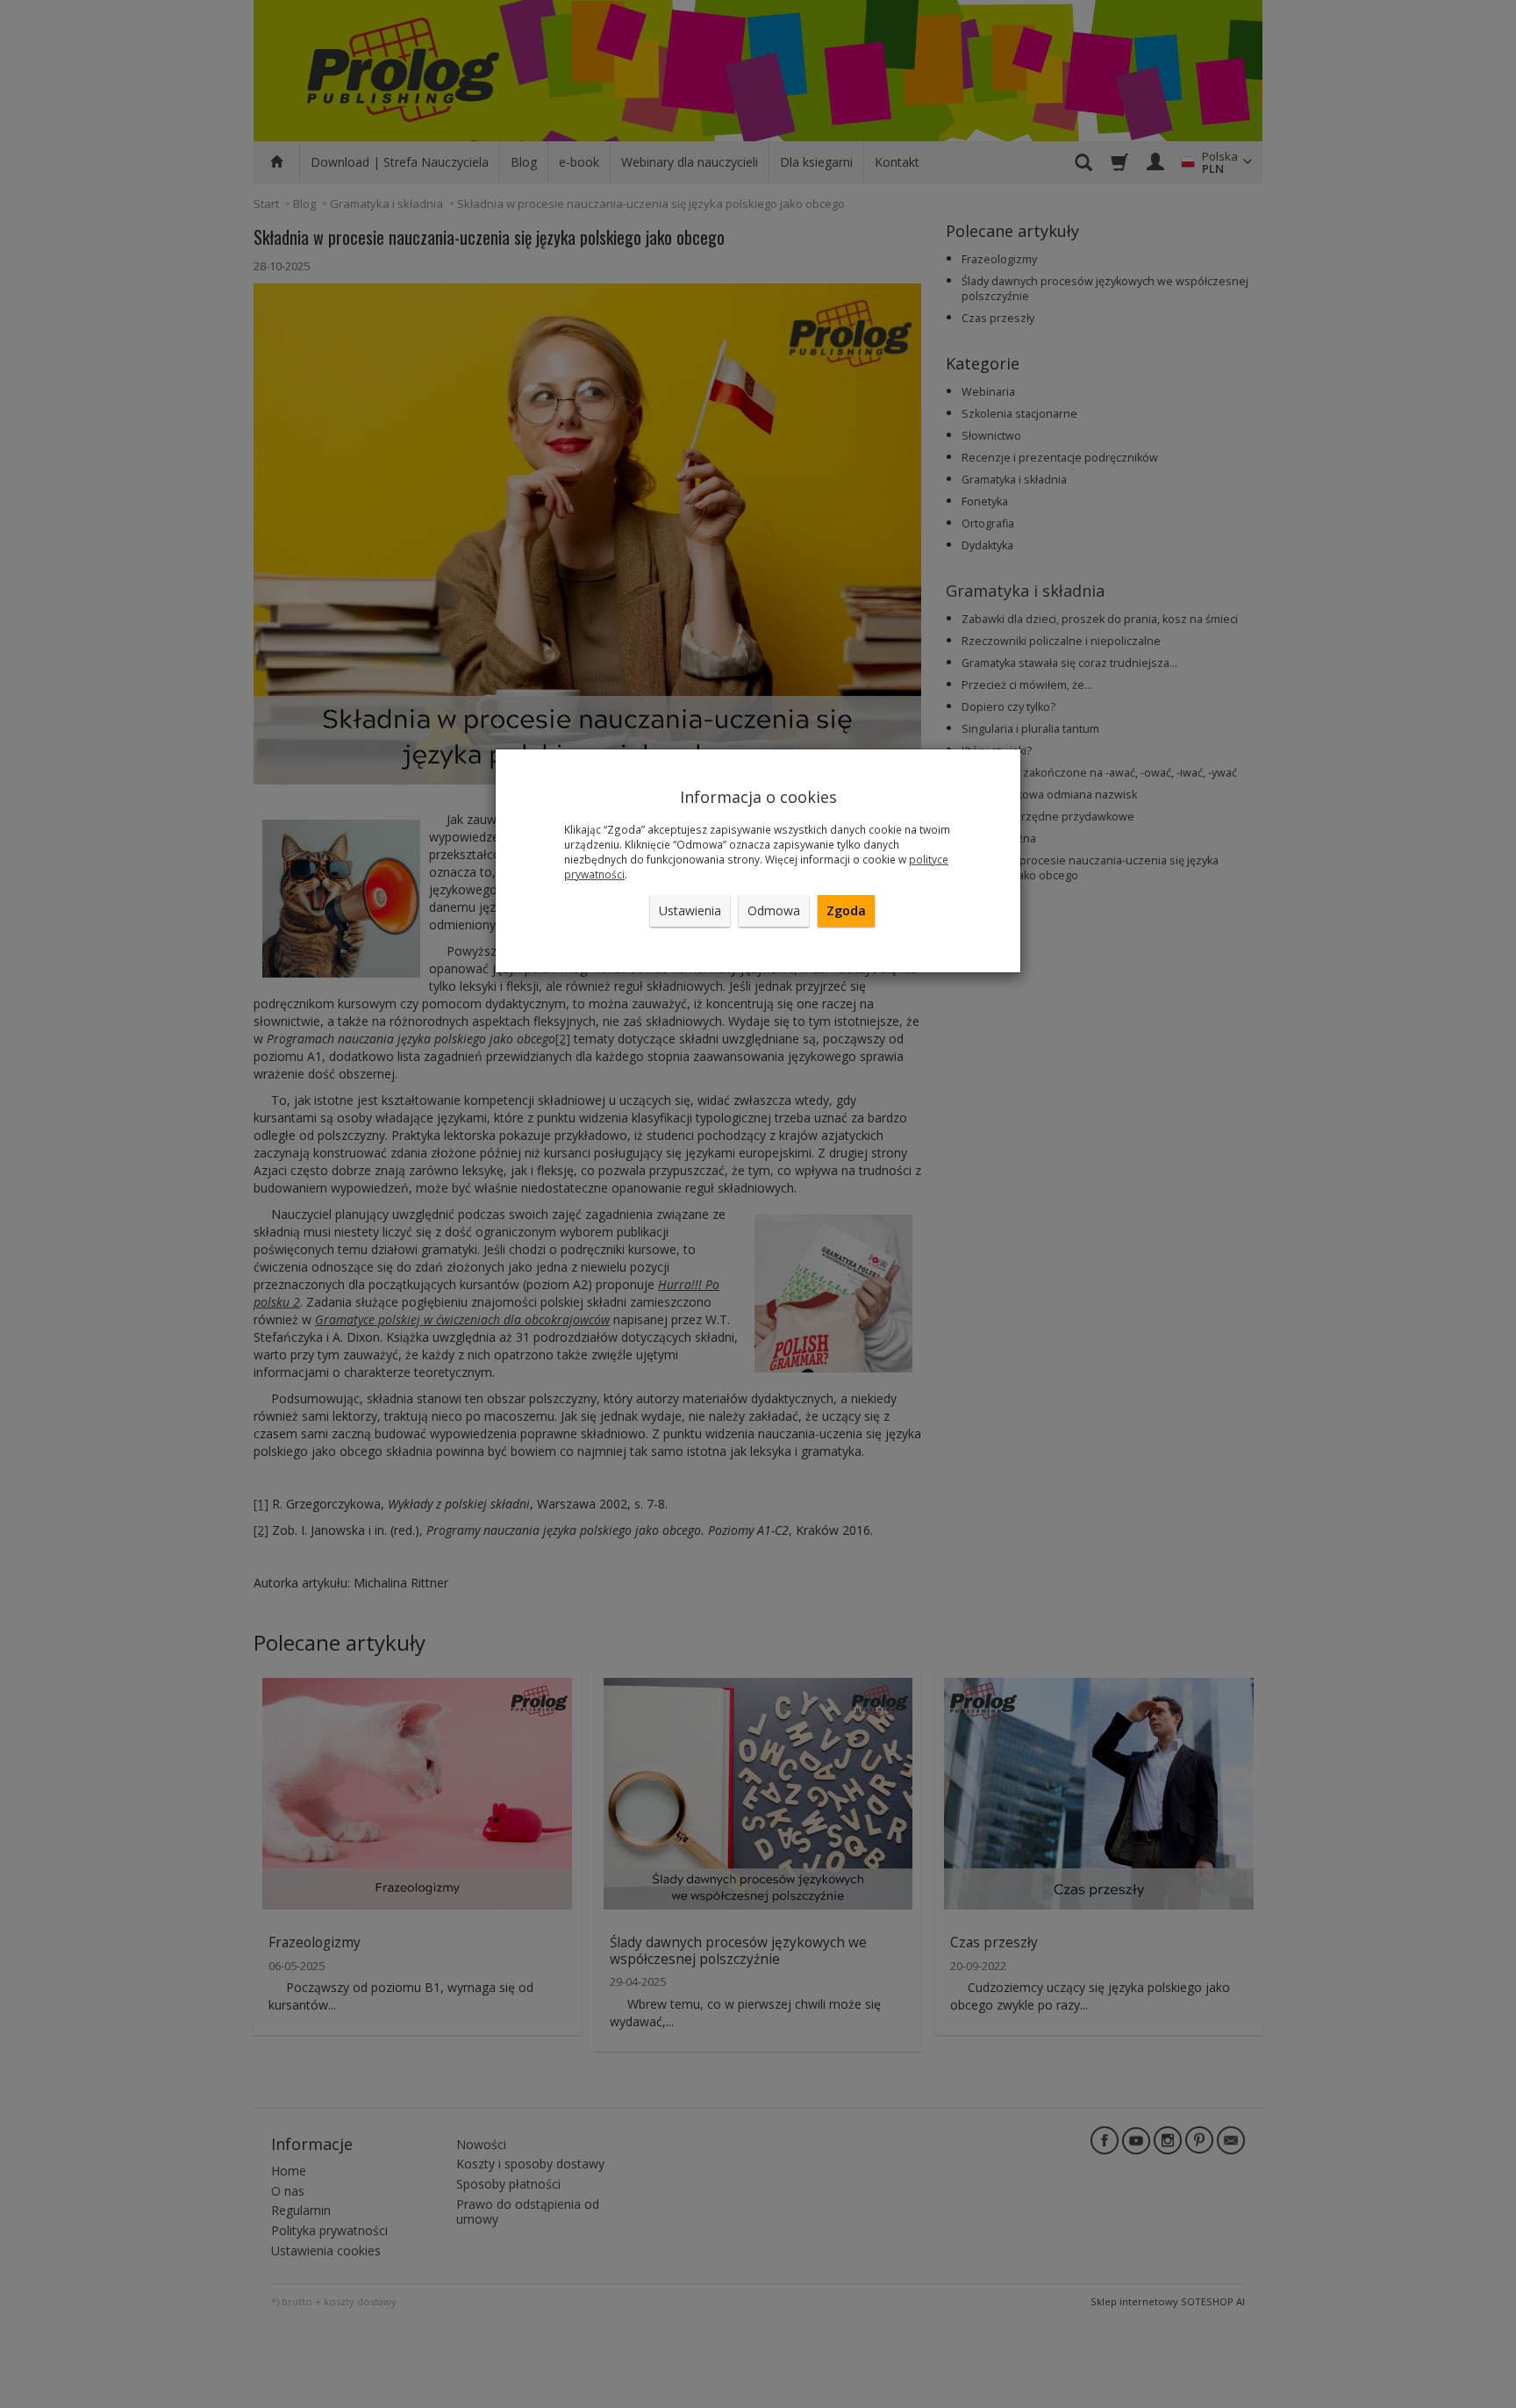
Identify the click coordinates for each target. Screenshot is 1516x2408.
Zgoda (846, 910)
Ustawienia (690, 910)
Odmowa (774, 910)
